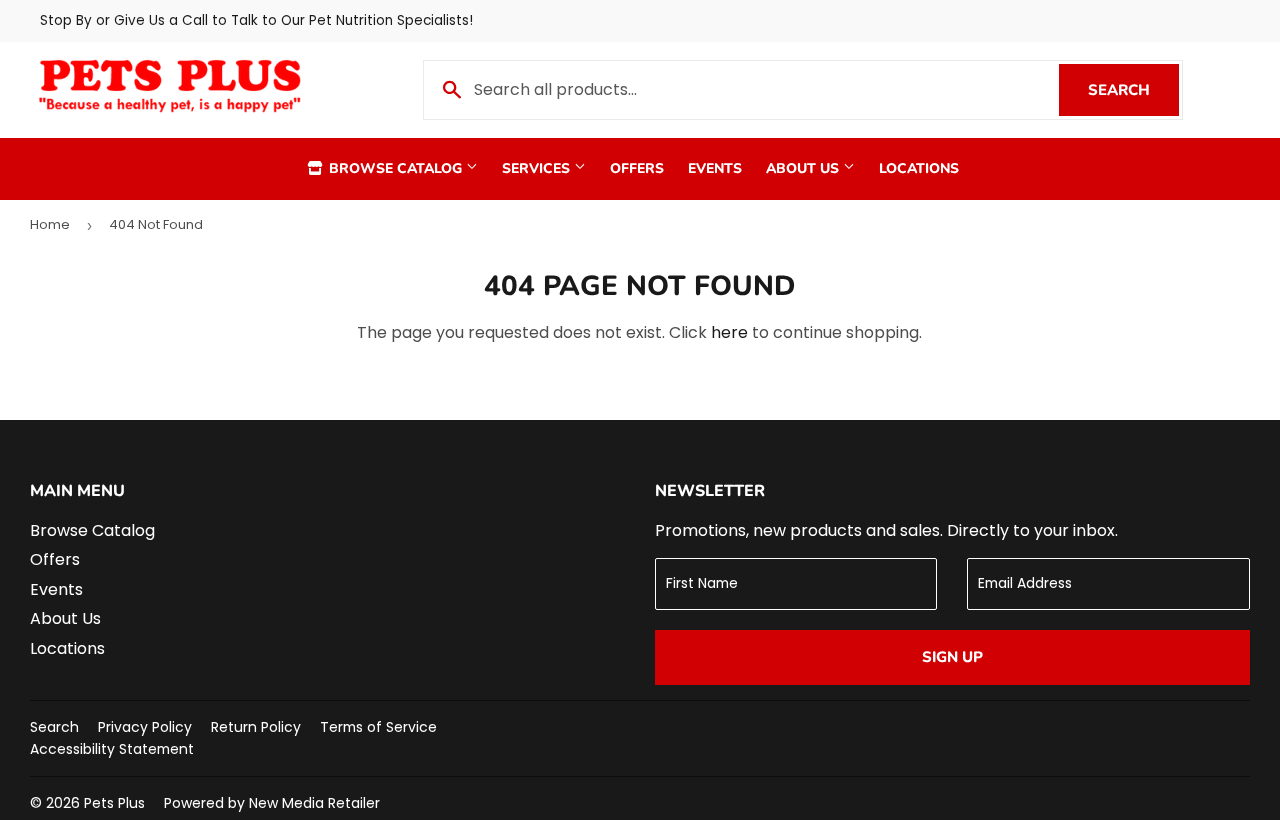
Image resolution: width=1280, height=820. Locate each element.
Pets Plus (114, 803)
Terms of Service (378, 727)
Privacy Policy (145, 727)
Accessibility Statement (112, 749)
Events (715, 168)
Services (538, 168)
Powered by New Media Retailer (272, 803)
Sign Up (952, 657)
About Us (804, 168)
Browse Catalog (395, 168)
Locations (919, 168)
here (729, 332)
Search (1133, 90)
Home (50, 224)
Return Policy (256, 727)
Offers (637, 168)
